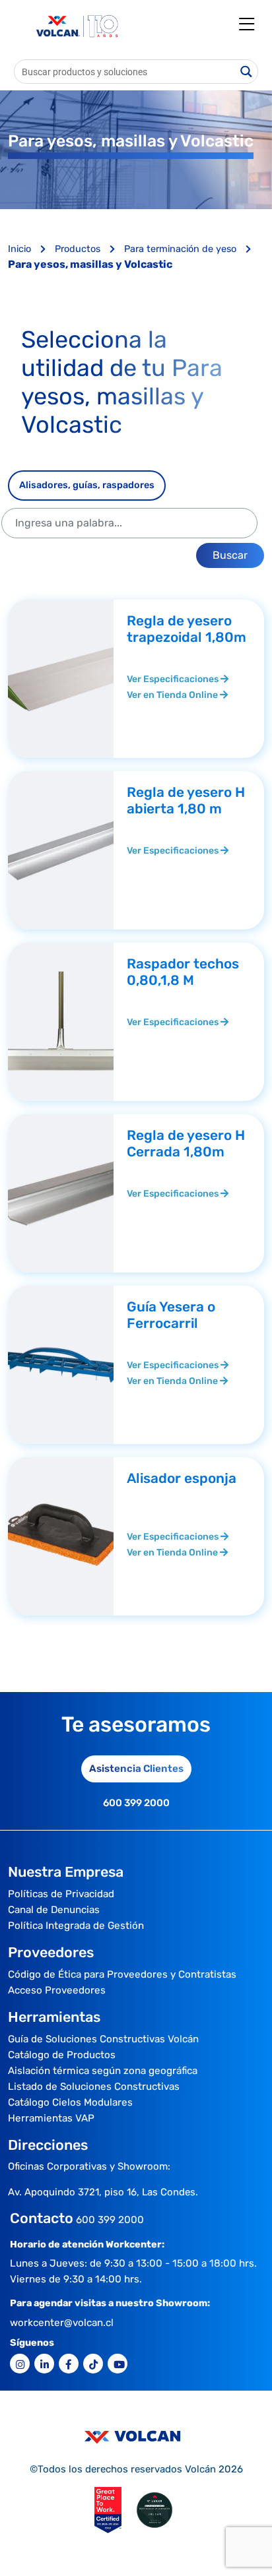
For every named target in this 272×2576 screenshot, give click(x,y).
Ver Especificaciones (174, 679)
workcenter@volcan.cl (62, 2323)
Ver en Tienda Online (173, 695)
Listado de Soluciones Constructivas (94, 2087)
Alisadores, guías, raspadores (87, 485)
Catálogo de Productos (62, 2055)
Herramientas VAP (51, 2118)
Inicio (21, 249)
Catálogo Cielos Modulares (70, 2102)
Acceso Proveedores (57, 1990)
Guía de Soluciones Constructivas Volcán (103, 2039)
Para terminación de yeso (182, 249)
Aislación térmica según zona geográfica (103, 2071)
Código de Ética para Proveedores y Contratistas (122, 1974)
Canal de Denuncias (54, 1910)
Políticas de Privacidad (61, 1894)
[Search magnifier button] (246, 72)
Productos (79, 249)
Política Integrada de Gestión (76, 1926)
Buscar (230, 555)
